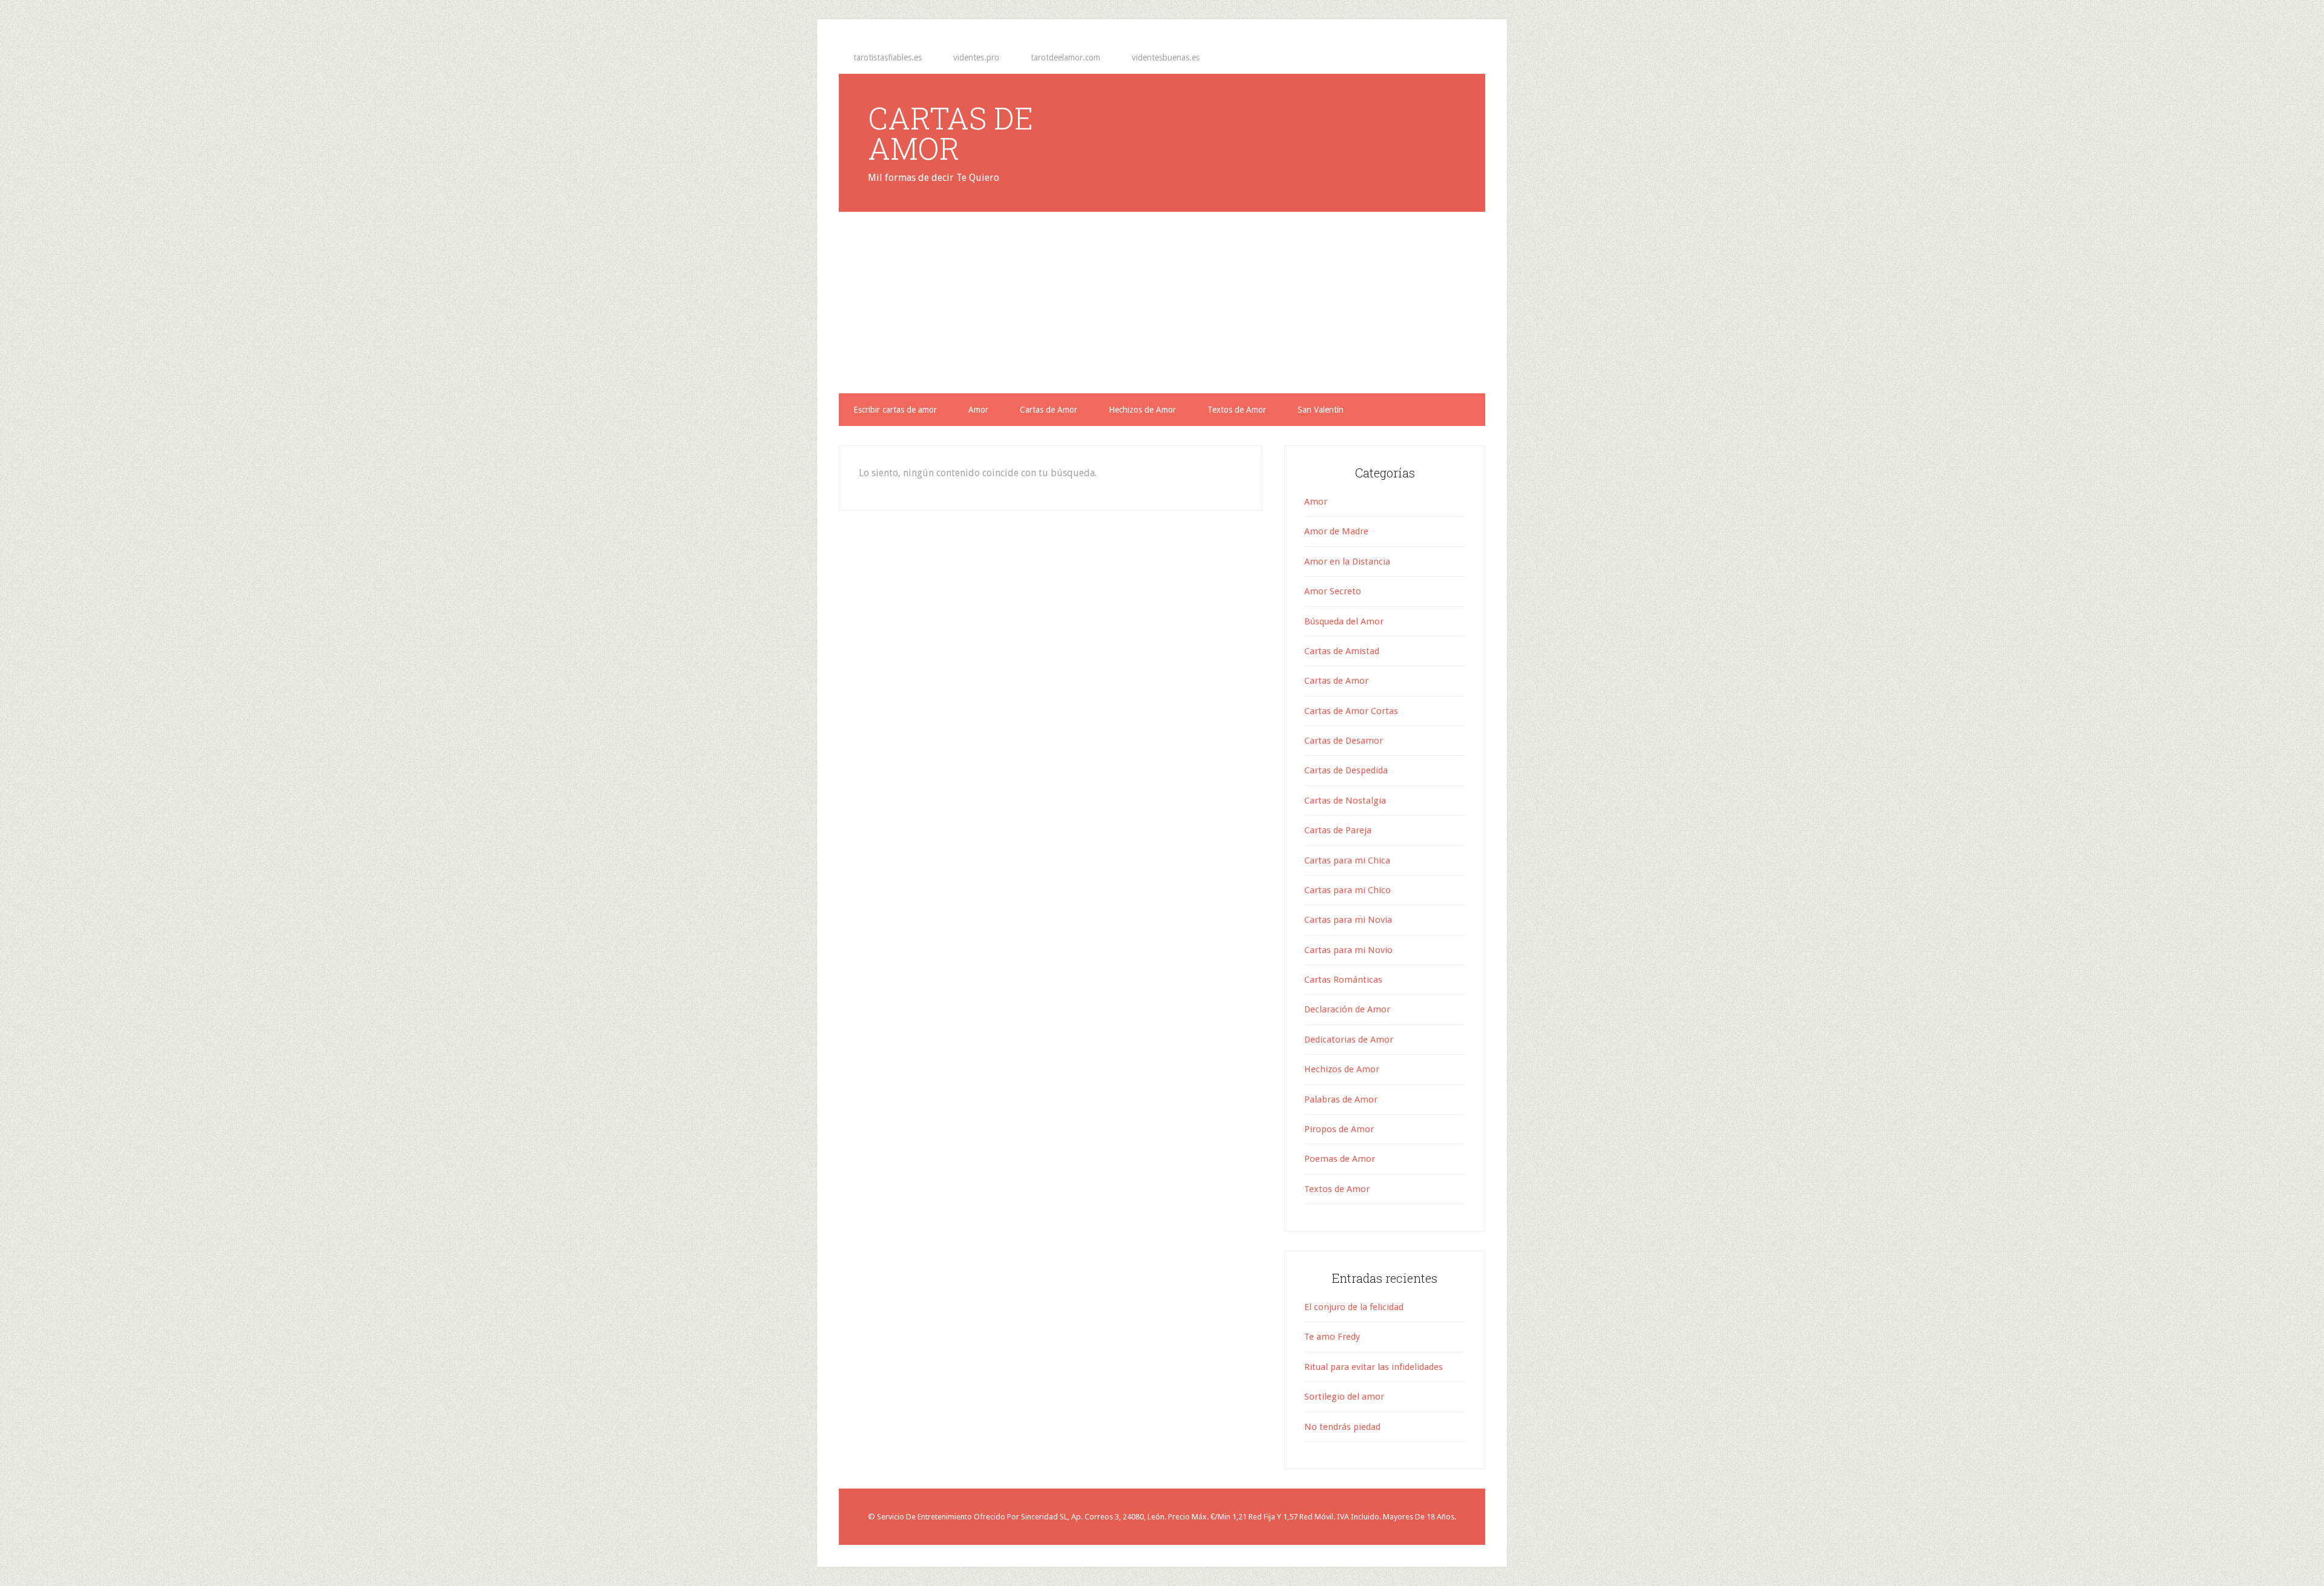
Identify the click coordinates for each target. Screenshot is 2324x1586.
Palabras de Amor (1341, 1099)
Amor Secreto (1333, 591)
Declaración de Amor (1347, 1009)
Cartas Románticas (1343, 980)
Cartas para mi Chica (1347, 860)
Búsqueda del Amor (1344, 621)
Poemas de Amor (1340, 1159)
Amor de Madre (1336, 531)
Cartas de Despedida (1346, 770)
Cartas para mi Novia (1348, 920)
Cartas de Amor (1336, 681)
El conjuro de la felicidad (1354, 1307)
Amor (1316, 502)
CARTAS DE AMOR (950, 133)
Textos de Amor (1337, 1189)
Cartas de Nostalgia (1345, 801)
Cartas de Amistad (1342, 651)
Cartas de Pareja (1338, 830)
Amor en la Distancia (1347, 562)
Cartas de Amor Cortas (1351, 711)
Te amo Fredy (1332, 1337)
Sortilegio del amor (1344, 1397)
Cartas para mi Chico (1347, 890)
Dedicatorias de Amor (1349, 1040)
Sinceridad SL (1044, 1517)
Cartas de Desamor (1344, 741)
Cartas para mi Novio (1348, 950)
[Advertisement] (1162, 303)
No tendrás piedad (1342, 1427)
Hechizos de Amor (1342, 1069)
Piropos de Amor (1339, 1129)
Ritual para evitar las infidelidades (1374, 1367)
